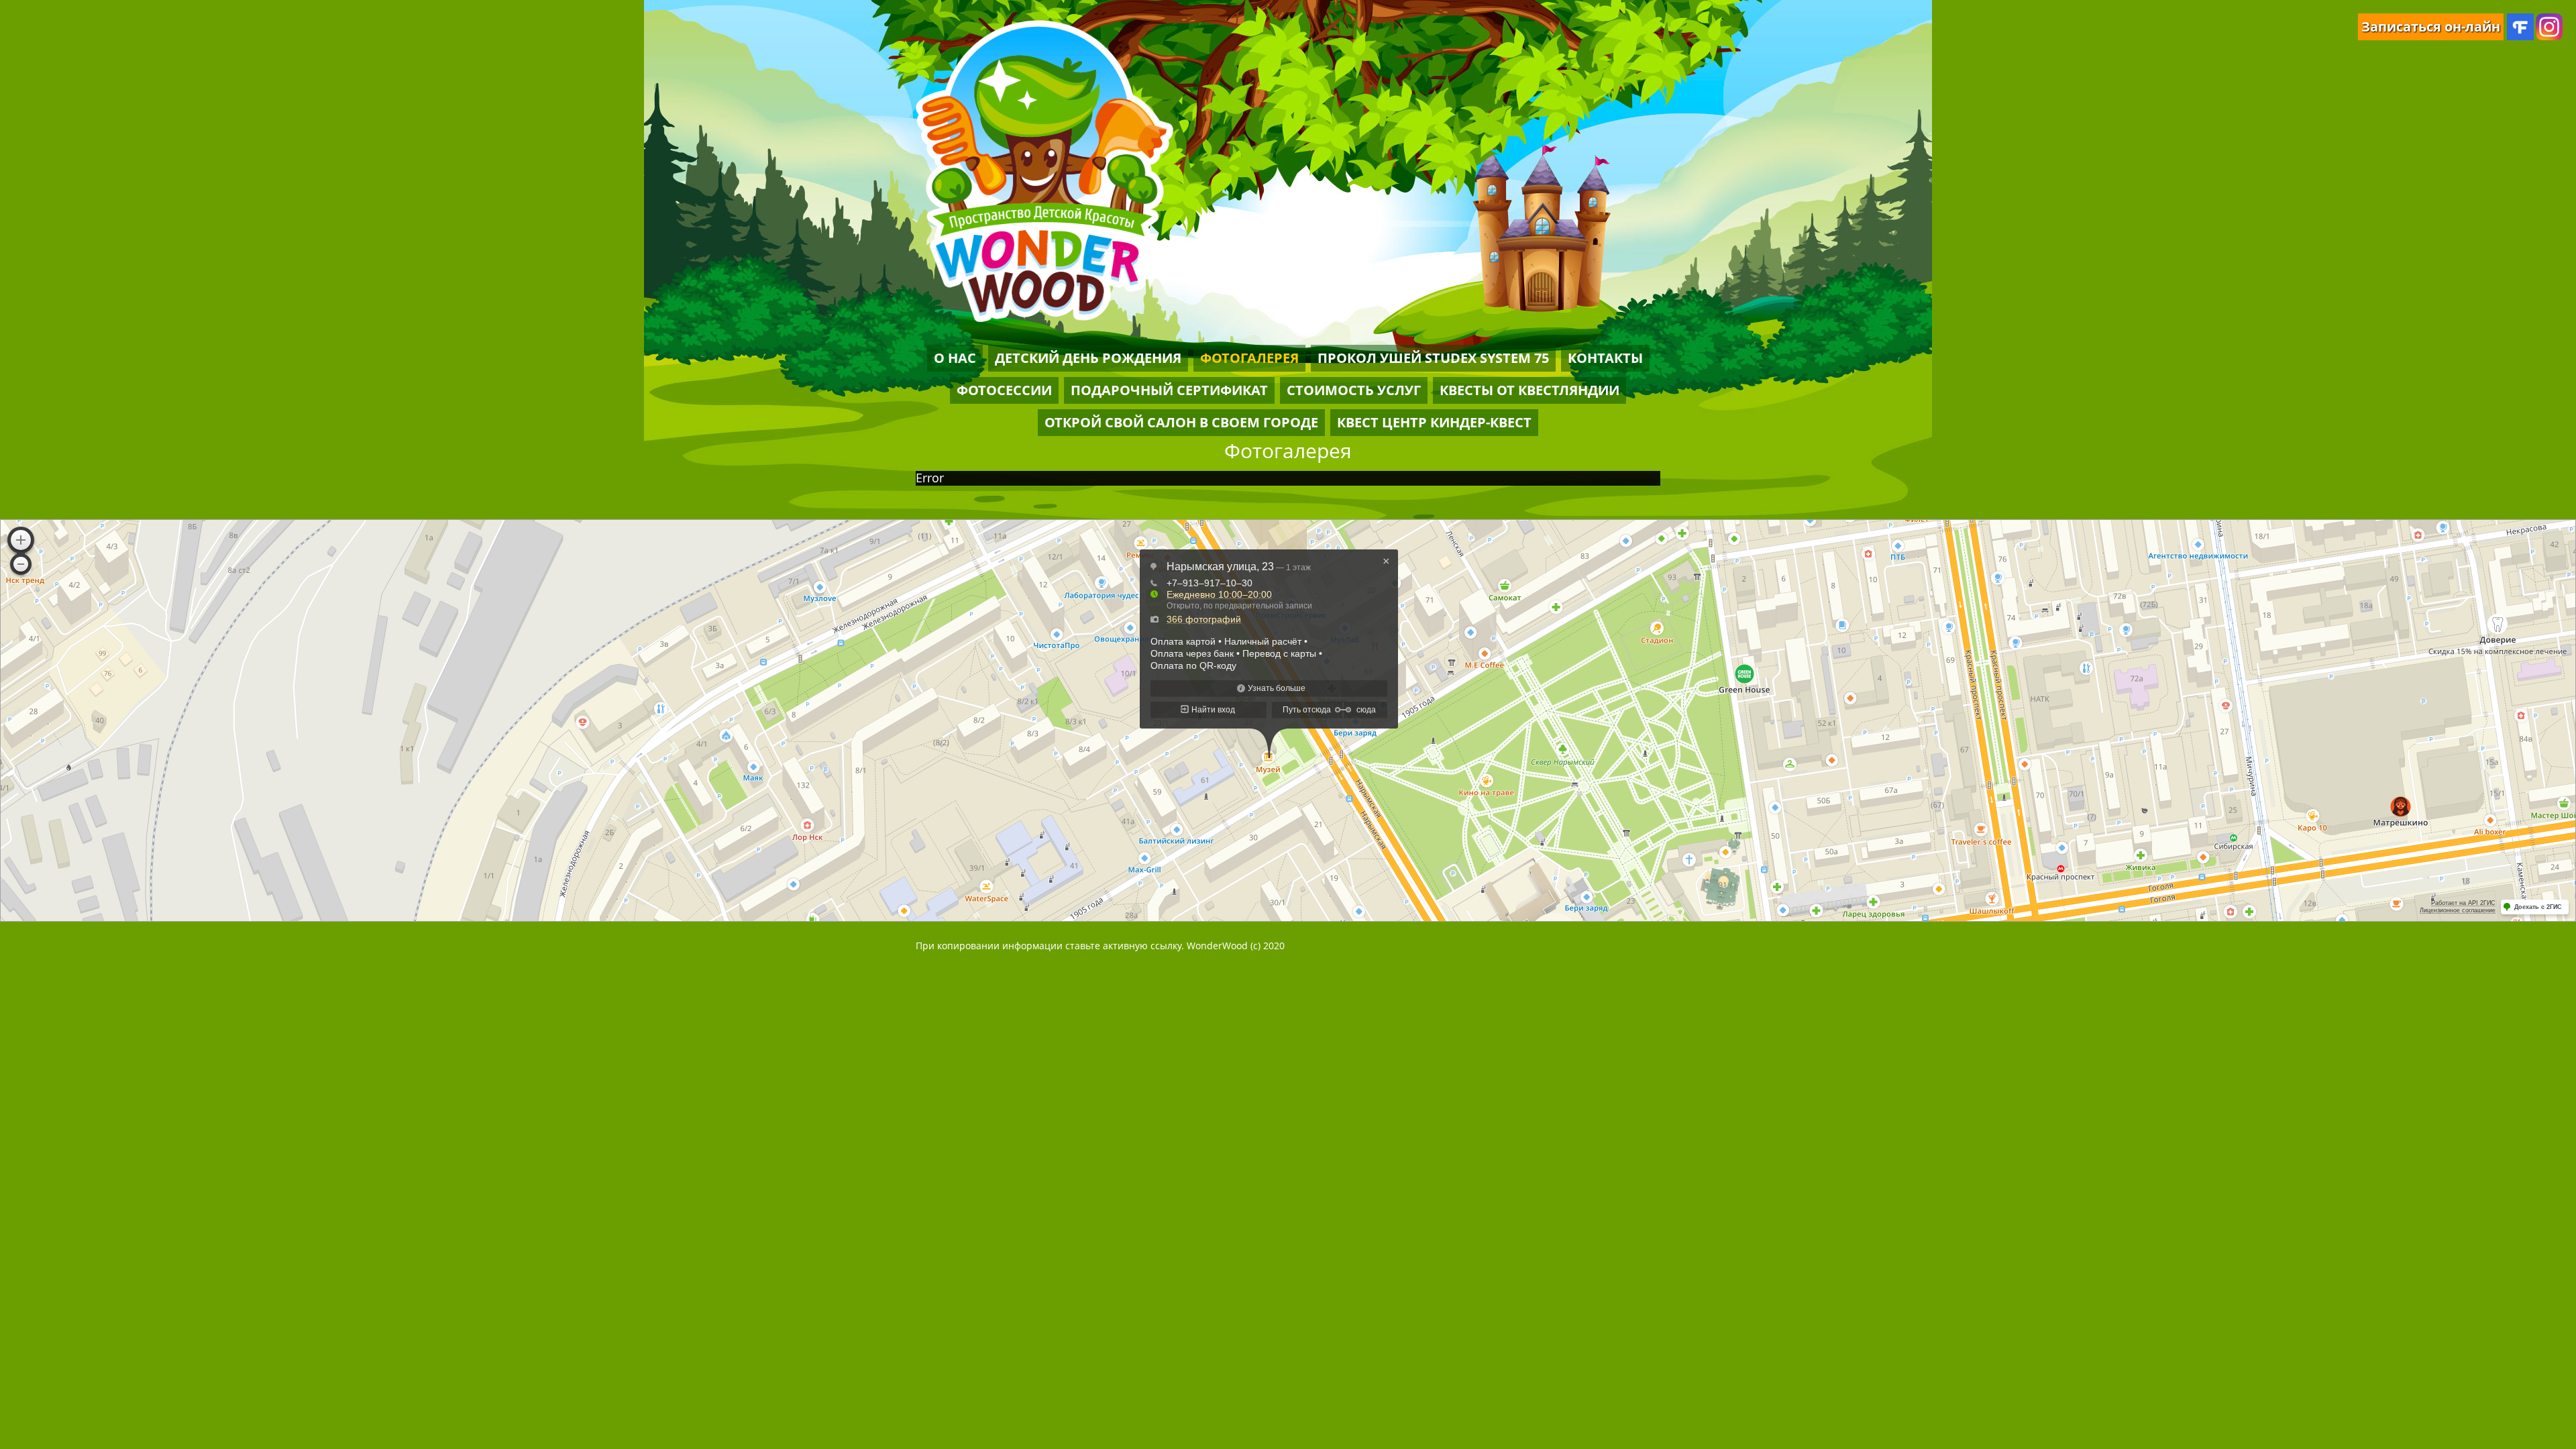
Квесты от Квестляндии (1529, 390)
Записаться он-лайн (2431, 26)
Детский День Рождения (1088, 358)
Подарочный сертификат (1169, 390)
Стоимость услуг (1354, 390)
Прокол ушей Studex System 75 (1433, 358)
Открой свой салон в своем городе (1181, 422)
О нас (955, 358)
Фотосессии (1004, 390)
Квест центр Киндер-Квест (1434, 422)
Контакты (1605, 358)
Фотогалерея (1249, 358)
